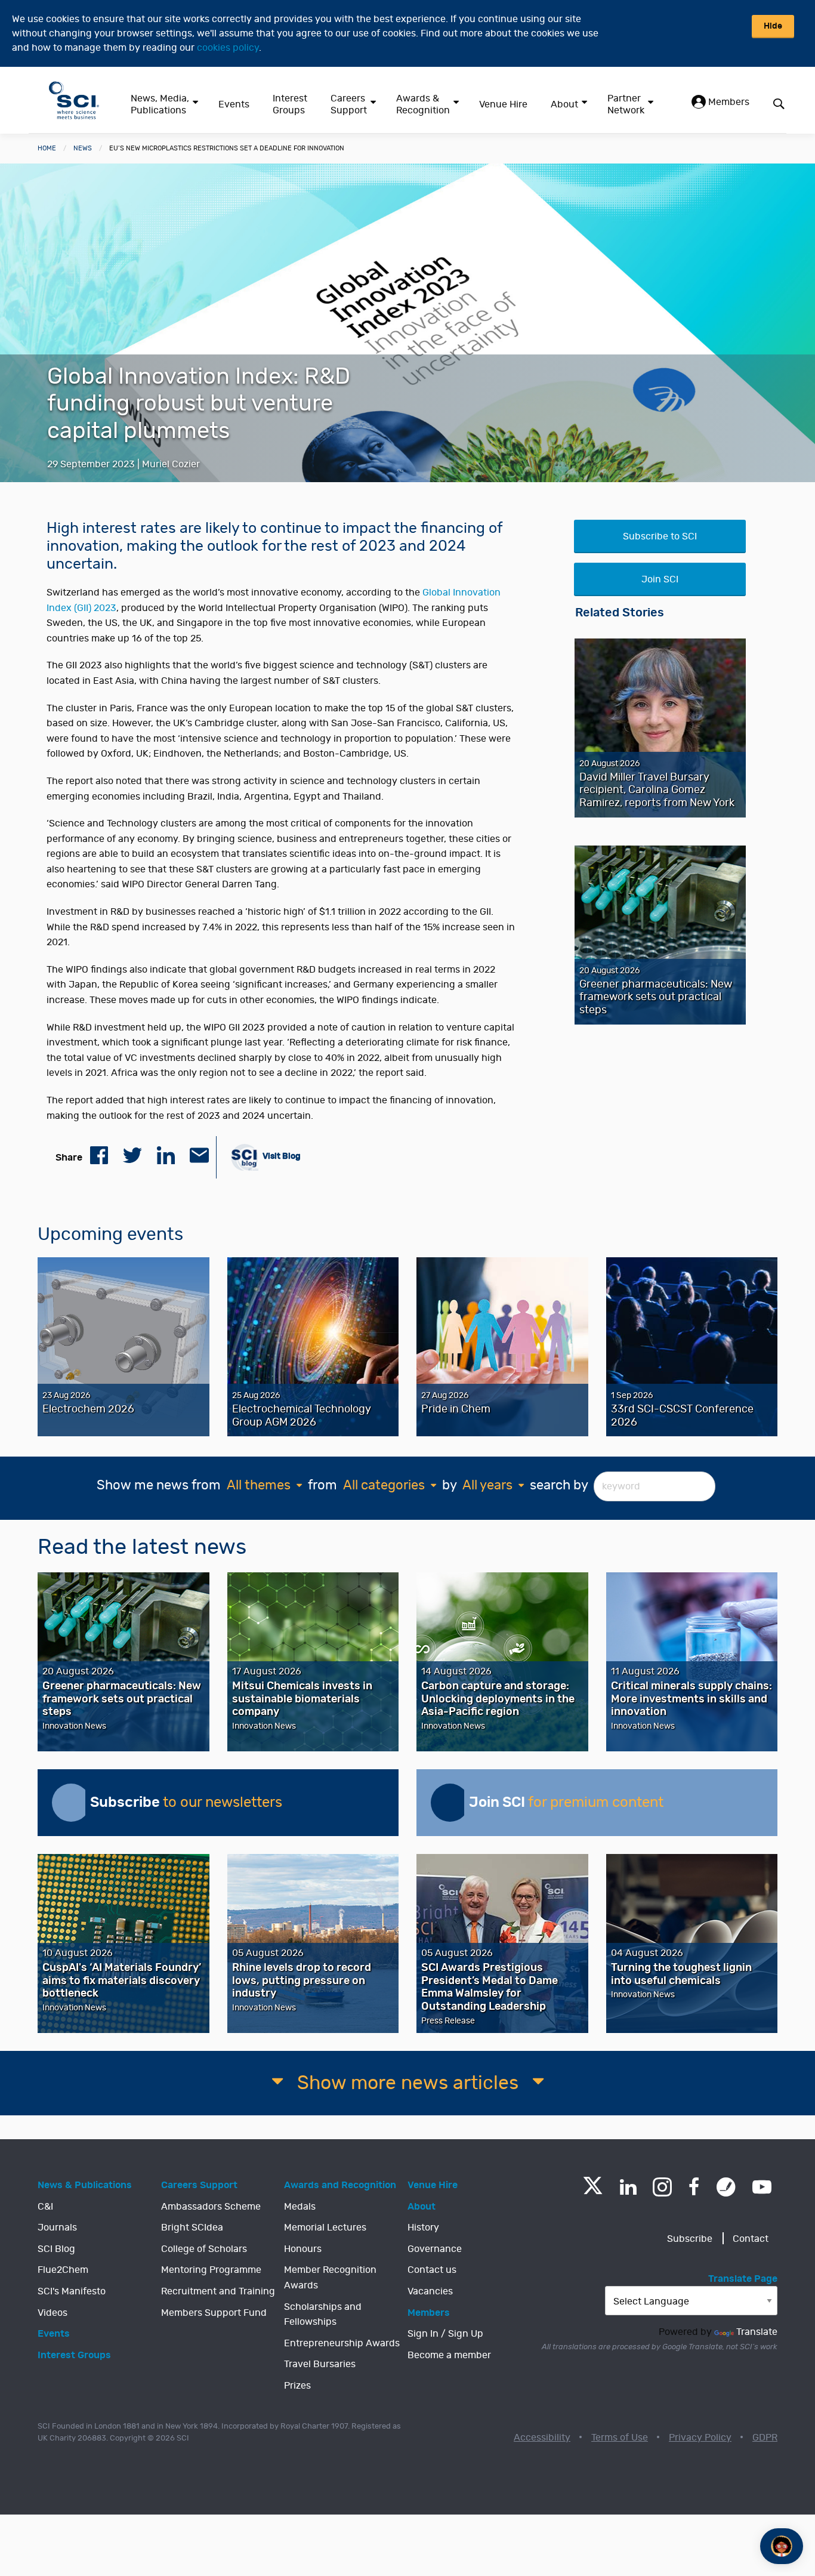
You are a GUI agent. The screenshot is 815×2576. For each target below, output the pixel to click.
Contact (751, 2239)
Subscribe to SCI (660, 536)
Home (47, 148)
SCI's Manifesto (72, 2291)
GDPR (765, 2438)
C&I (45, 2207)
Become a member (449, 2355)
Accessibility (542, 2438)
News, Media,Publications (160, 104)
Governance (435, 2249)
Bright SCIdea (192, 2228)
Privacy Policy (700, 2438)
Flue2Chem (63, 2270)
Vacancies (430, 2291)
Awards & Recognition (423, 104)
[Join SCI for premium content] (450, 1803)
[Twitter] (593, 2191)
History (423, 2228)
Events (234, 104)
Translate (757, 2332)
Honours (303, 2249)
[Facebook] (694, 2187)
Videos (53, 2313)
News (83, 148)
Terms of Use (620, 2438)
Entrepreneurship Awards (342, 2343)
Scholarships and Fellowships (323, 2315)
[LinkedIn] (628, 2187)
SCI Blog (56, 2249)
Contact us (432, 2270)
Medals (300, 2207)
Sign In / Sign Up (445, 2334)
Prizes (297, 2386)
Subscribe (690, 2239)
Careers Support (349, 104)
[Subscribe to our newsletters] (71, 1803)
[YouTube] (762, 2187)
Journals (57, 2228)
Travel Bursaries (320, 2364)
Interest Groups (290, 104)
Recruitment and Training (218, 2291)
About (564, 104)
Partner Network (626, 104)
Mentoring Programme (211, 2270)
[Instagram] (662, 2187)
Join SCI (660, 579)
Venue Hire (503, 104)
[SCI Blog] (726, 2187)
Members (728, 102)
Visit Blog (281, 1156)
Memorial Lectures (325, 2228)
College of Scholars (204, 2249)
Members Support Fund (214, 2313)
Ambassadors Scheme (211, 2207)
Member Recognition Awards (330, 2278)
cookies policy (228, 48)
